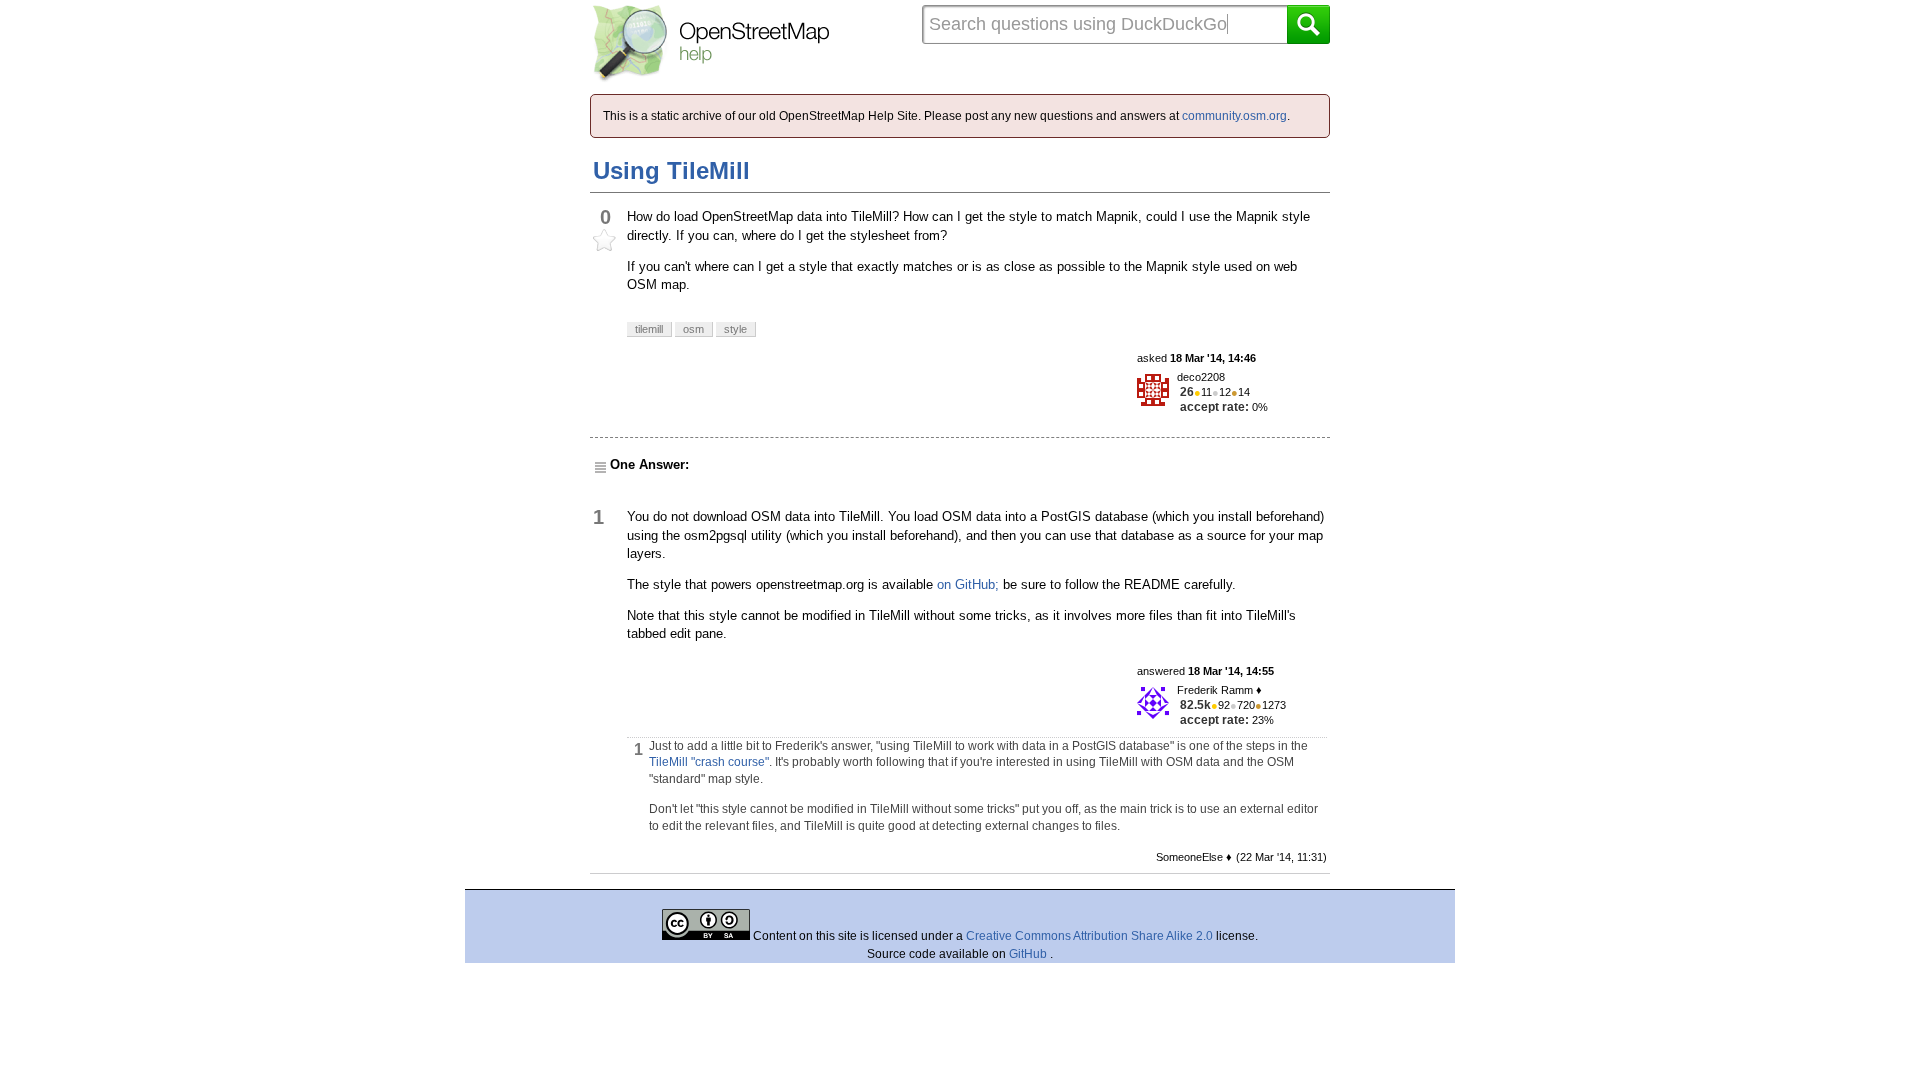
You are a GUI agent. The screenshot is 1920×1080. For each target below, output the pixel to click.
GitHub (1029, 954)
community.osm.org (1234, 116)
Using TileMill (671, 170)
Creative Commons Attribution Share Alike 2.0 (1089, 936)
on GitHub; (968, 584)
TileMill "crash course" (709, 762)
